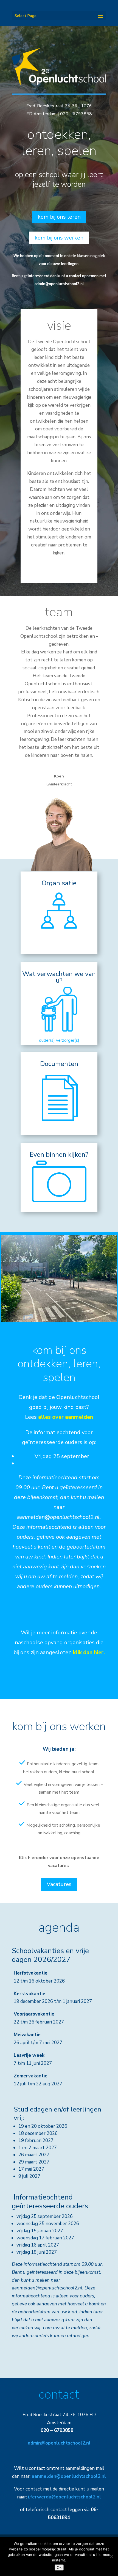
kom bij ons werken (59, 238)
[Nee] (111, 2556)
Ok (59, 2567)
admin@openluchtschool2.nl (59, 284)
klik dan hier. (89, 1652)
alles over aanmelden (66, 1417)
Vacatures (59, 1884)
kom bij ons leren (59, 217)
